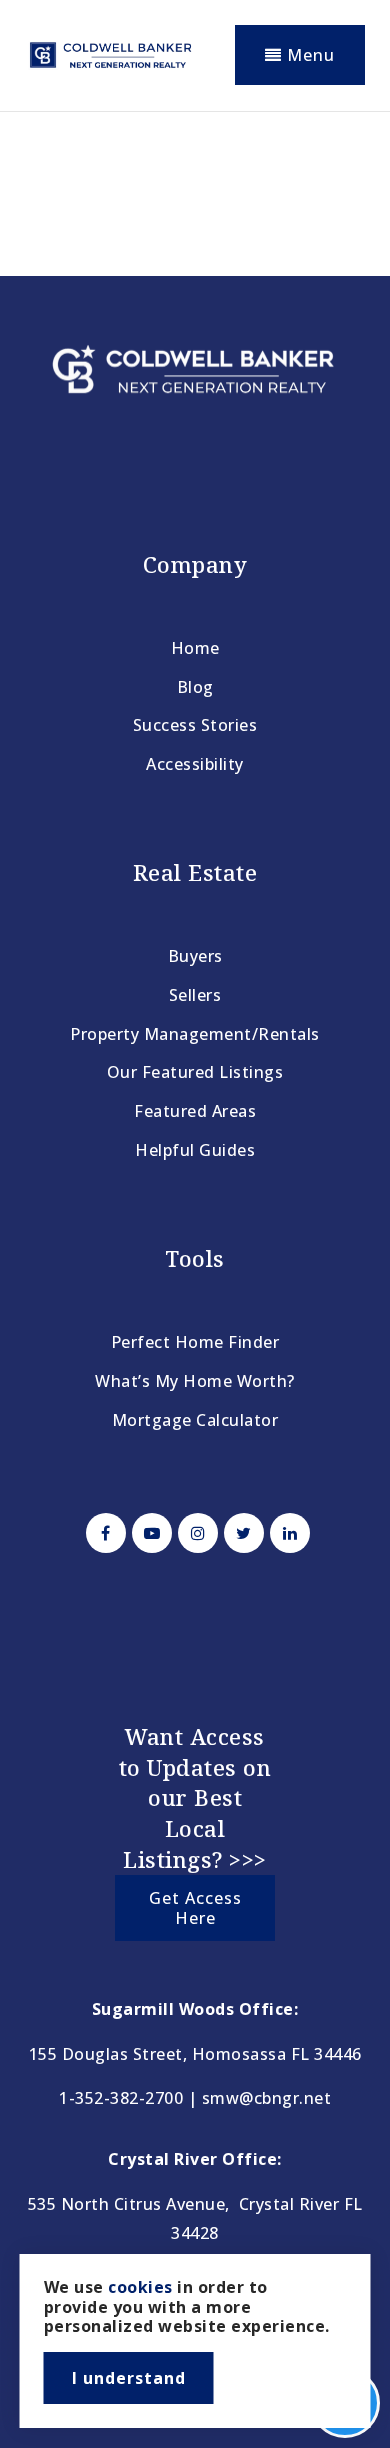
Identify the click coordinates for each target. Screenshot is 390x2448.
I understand (129, 2378)
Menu (308, 55)
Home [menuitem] (195, 648)
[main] (195, 186)
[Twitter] (241, 1533)
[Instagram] (195, 1533)
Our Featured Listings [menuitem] (195, 1072)
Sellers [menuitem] (195, 995)
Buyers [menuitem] (195, 956)
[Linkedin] (287, 1533)
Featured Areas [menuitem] (195, 1111)
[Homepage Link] (110, 53)
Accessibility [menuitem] (195, 764)
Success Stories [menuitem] (195, 725)
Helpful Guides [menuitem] (195, 1150)
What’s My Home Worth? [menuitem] (195, 1381)
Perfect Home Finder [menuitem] (195, 1342)
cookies (140, 2287)
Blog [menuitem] (195, 687)
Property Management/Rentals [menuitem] (195, 1034)
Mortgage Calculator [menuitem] (195, 1420)
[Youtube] (149, 1533)
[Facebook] (103, 1533)
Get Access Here (195, 1908)
